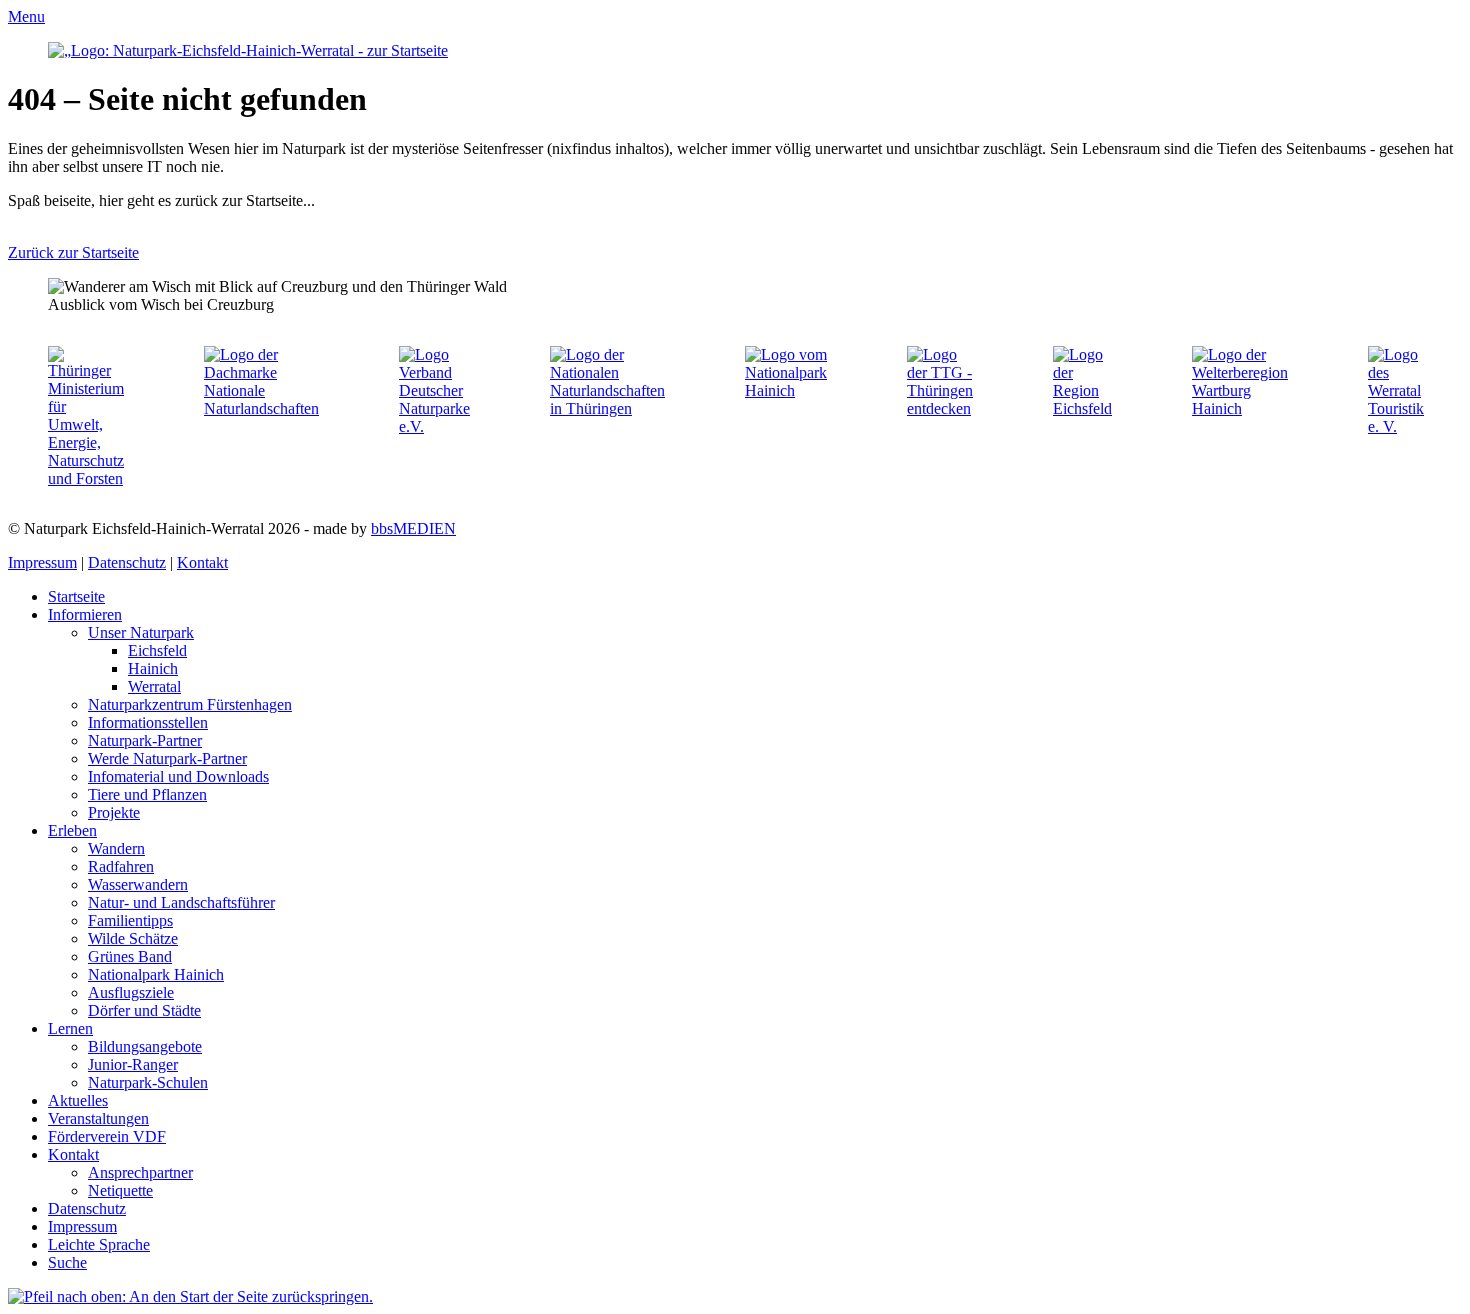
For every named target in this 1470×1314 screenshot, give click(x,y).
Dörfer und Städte (144, 1010)
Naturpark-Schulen (148, 1082)
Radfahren (121, 866)
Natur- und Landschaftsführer (181, 902)
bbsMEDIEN (413, 528)
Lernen (70, 1028)
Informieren (85, 614)
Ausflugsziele (131, 992)
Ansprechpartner (140, 1172)
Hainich (153, 668)
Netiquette (120, 1190)
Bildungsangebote (145, 1046)
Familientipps (130, 920)
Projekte (114, 812)
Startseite (76, 596)
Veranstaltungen (98, 1118)
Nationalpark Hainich (156, 974)
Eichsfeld (157, 650)
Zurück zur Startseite (73, 252)
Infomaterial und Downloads (178, 776)
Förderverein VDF (107, 1136)
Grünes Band (130, 956)
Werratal (154, 686)
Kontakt (202, 562)
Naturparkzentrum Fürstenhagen (190, 704)
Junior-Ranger (133, 1064)
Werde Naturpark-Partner (167, 758)
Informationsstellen (148, 722)
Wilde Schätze (133, 938)
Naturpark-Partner (145, 740)
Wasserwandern (138, 884)
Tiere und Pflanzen (147, 794)
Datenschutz (127, 562)
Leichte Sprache (99, 1244)
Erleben (72, 830)
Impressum (42, 562)
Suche (67, 1262)
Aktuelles (78, 1100)
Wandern (116, 848)
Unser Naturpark (141, 632)
